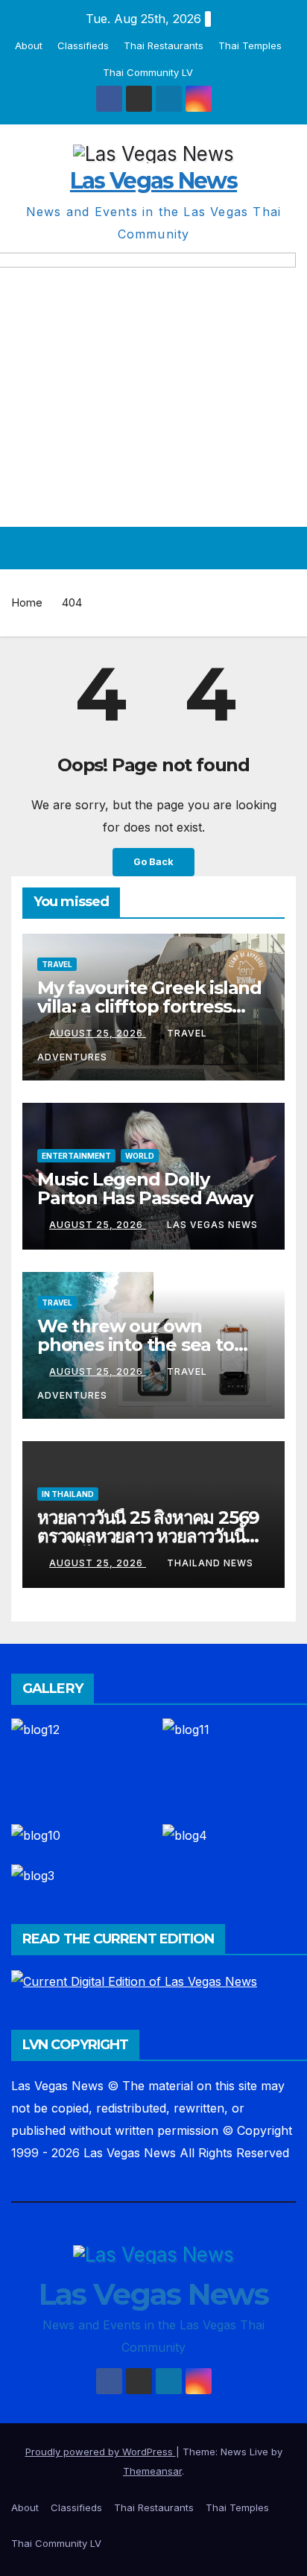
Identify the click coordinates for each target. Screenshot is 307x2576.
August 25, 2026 (98, 1033)
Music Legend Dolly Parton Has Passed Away (145, 1189)
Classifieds (83, 45)
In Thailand (68, 1494)
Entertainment (76, 1156)
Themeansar (152, 2471)
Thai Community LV (148, 72)
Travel (57, 964)
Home (27, 602)
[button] (257, 548)
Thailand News (210, 1563)
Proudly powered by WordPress (101, 2452)
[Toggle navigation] (284, 548)
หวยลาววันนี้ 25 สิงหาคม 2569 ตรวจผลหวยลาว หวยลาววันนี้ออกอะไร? (148, 1536)
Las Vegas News (153, 181)
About (29, 45)
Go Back (153, 862)
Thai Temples (250, 45)
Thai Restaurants (164, 45)
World (140, 1156)
